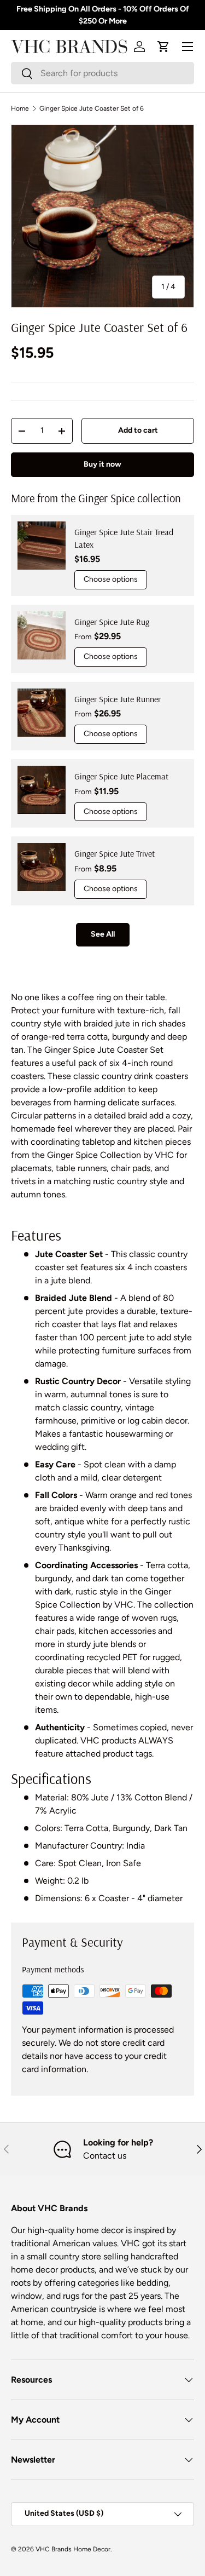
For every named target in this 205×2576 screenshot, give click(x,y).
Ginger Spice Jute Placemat (121, 776)
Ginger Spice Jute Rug (112, 622)
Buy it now (102, 464)
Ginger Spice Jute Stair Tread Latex (124, 538)
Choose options (111, 579)
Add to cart (138, 430)
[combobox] (102, 73)
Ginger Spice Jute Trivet (115, 853)
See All (103, 934)
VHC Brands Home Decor (73, 2549)
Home (20, 108)
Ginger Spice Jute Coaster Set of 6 (92, 108)
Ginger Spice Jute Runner (118, 699)
